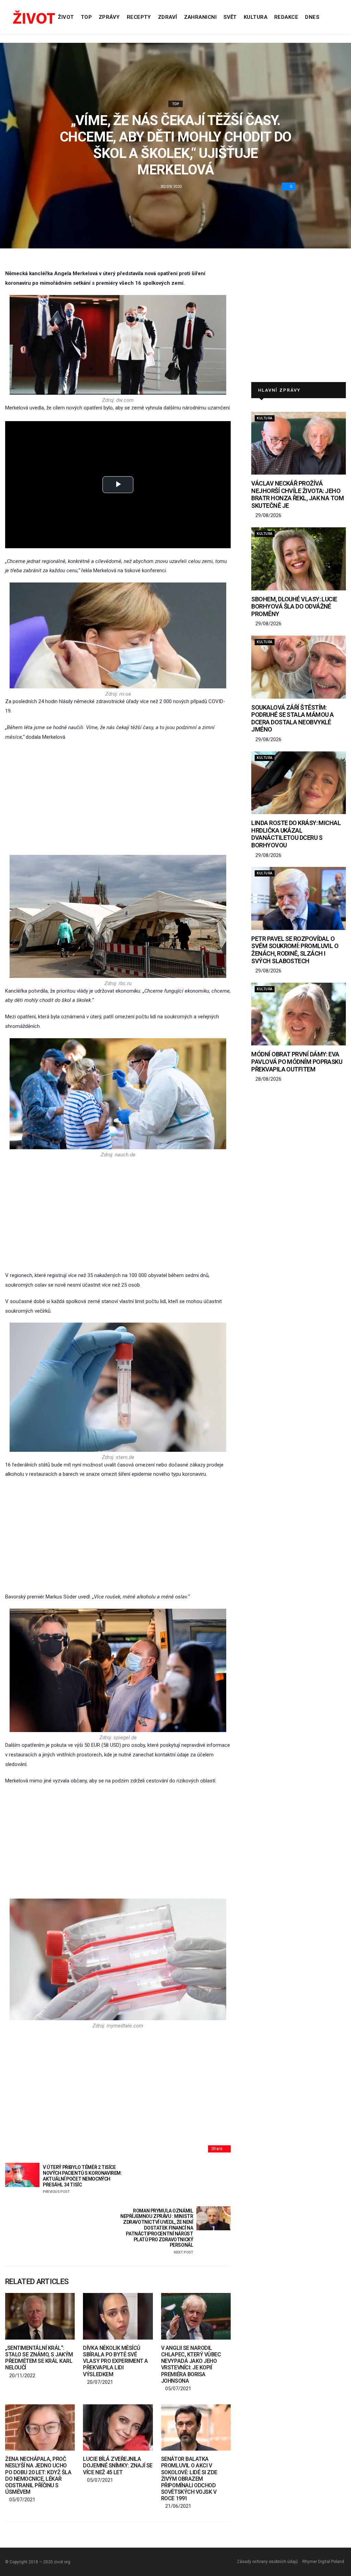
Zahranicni (201, 17)
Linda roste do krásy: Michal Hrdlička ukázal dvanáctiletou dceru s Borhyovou (296, 834)
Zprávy (109, 17)
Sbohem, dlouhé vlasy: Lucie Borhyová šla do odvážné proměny (294, 606)
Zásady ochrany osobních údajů (267, 2562)
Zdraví (168, 17)
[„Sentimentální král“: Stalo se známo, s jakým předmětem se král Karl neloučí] (40, 2316)
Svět (230, 17)
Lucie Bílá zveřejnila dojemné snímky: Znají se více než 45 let (118, 2465)
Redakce (286, 17)
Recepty (139, 17)
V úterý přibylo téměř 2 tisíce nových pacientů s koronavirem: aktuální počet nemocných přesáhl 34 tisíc (82, 2179)
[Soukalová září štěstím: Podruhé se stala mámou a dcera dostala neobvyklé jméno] (299, 667)
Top (86, 17)
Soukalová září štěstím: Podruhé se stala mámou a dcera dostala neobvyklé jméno (292, 719)
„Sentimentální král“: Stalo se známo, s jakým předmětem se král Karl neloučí (39, 2358)
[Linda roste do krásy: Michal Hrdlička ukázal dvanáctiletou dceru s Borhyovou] (299, 783)
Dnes (312, 17)
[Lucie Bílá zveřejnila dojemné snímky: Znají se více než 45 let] (118, 2427)
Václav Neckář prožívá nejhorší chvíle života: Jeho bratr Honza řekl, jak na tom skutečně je (298, 494)
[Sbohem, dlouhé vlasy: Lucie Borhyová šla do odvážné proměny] (299, 559)
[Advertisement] (118, 798)
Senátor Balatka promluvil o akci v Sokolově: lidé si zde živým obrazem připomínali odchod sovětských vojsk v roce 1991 (189, 2479)
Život (66, 17)
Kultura (256, 17)
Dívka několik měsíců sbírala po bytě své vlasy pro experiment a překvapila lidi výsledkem (115, 2361)
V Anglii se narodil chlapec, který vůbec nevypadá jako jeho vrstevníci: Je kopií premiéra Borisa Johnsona (191, 2364)
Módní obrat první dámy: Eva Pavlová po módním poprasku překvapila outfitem (297, 1062)
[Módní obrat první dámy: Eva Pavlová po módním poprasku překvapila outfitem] (299, 1014)
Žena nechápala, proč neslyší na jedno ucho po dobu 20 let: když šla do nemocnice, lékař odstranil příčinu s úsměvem (38, 2475)
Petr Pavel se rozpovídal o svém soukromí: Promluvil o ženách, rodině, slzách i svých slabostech (295, 950)
